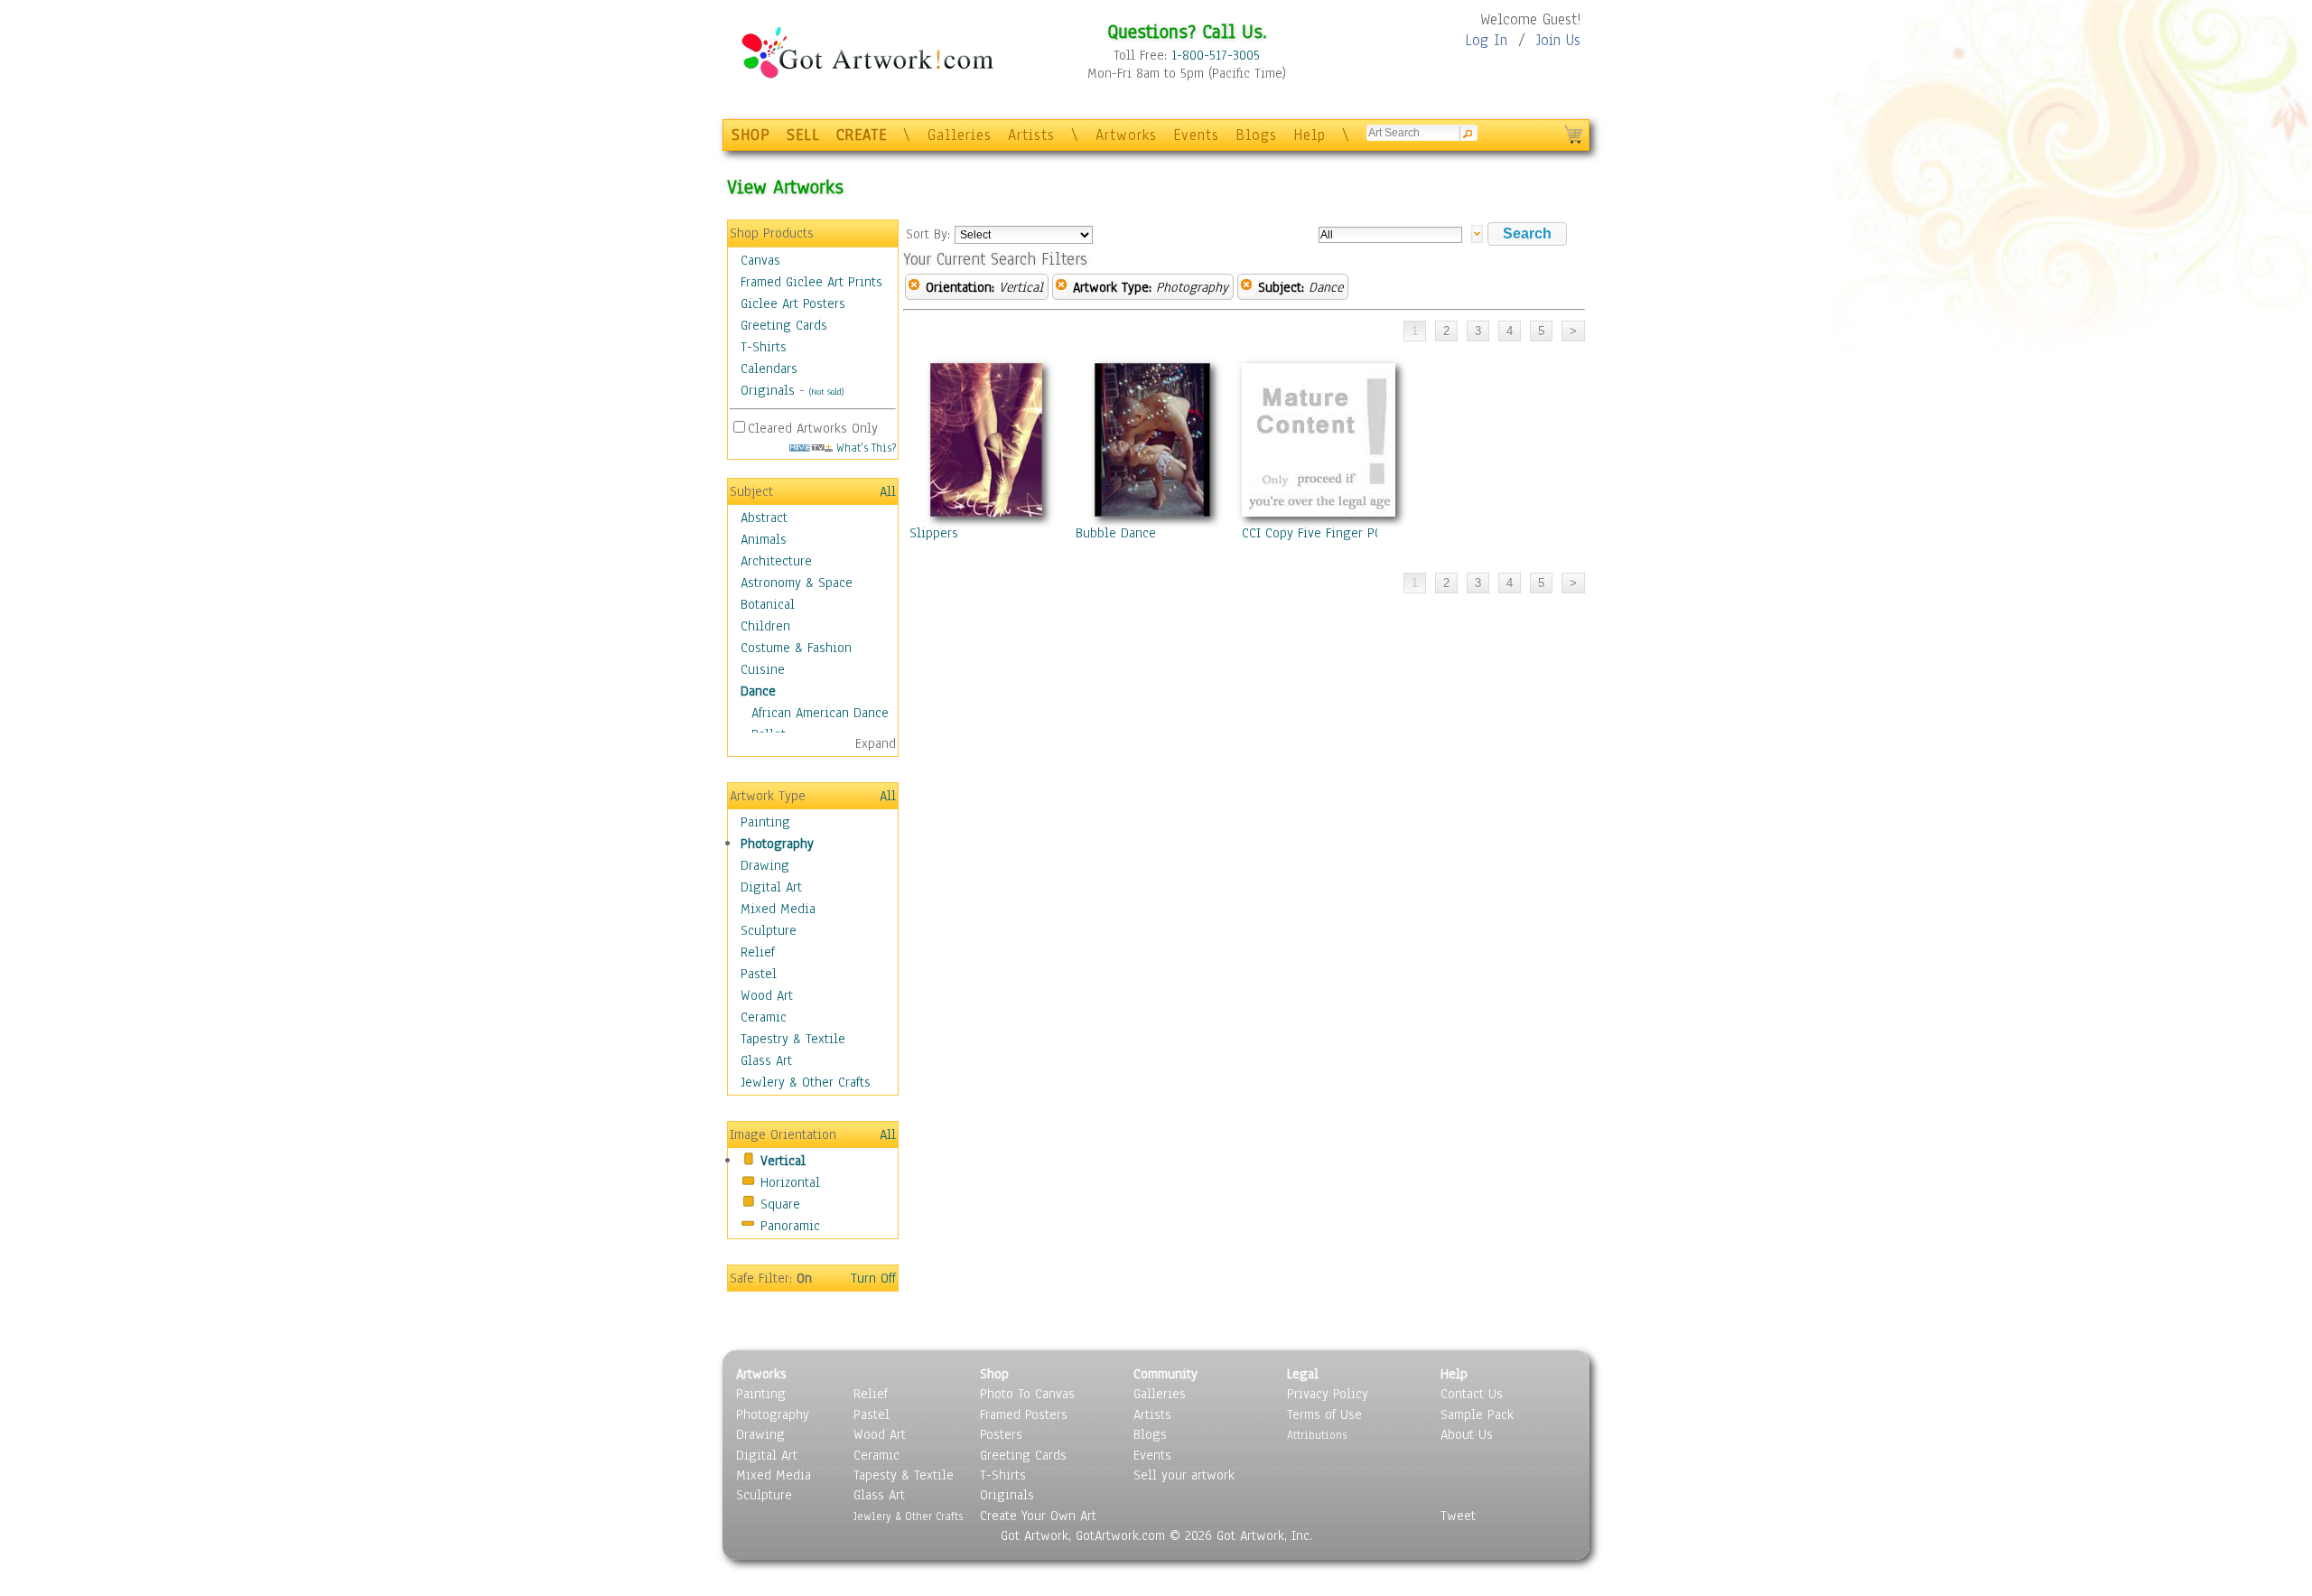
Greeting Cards (784, 325)
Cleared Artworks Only (813, 428)
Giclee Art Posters (793, 303)
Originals (768, 390)
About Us (1467, 1434)
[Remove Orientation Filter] (914, 287)
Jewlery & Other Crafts (806, 1082)
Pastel (759, 974)
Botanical (768, 604)
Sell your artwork (1184, 1475)
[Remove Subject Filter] (1246, 287)
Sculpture (769, 930)
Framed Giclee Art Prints (811, 282)
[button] (1527, 234)
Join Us (1558, 40)
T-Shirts (764, 347)
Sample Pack (1477, 1414)
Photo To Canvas (1027, 1394)
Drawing (765, 865)
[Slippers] (986, 443)
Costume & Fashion (796, 648)
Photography (777, 844)
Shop (994, 1374)
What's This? (864, 448)
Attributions (1317, 1435)
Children (765, 626)
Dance (758, 691)
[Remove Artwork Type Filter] (1061, 287)
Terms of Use (1324, 1414)
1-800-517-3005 (1216, 55)
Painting (765, 822)
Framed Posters (1024, 1414)
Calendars (769, 369)
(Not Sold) (826, 392)
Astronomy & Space (797, 583)
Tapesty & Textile (904, 1475)
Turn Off (873, 1278)
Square (780, 1204)
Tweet (1458, 1516)
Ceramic (764, 1017)
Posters (1001, 1434)
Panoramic (790, 1226)
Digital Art (771, 887)
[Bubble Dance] (1152, 443)
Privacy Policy (1328, 1394)
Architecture (776, 561)
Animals (764, 539)
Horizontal (790, 1182)
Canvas (760, 260)
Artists (1031, 135)
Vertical (783, 1161)
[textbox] (1390, 235)
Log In (1486, 40)
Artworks (1126, 135)
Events (1196, 135)
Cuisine (763, 669)
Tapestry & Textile (793, 1039)
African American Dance (820, 713)
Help (1310, 135)
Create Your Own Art (1038, 1516)
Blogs (1256, 135)
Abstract (764, 518)
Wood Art (767, 995)
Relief (758, 952)
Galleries (960, 135)
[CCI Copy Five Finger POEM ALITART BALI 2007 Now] (1319, 443)
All (888, 491)
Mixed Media (778, 909)
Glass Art (766, 1060)
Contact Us (1472, 1394)
